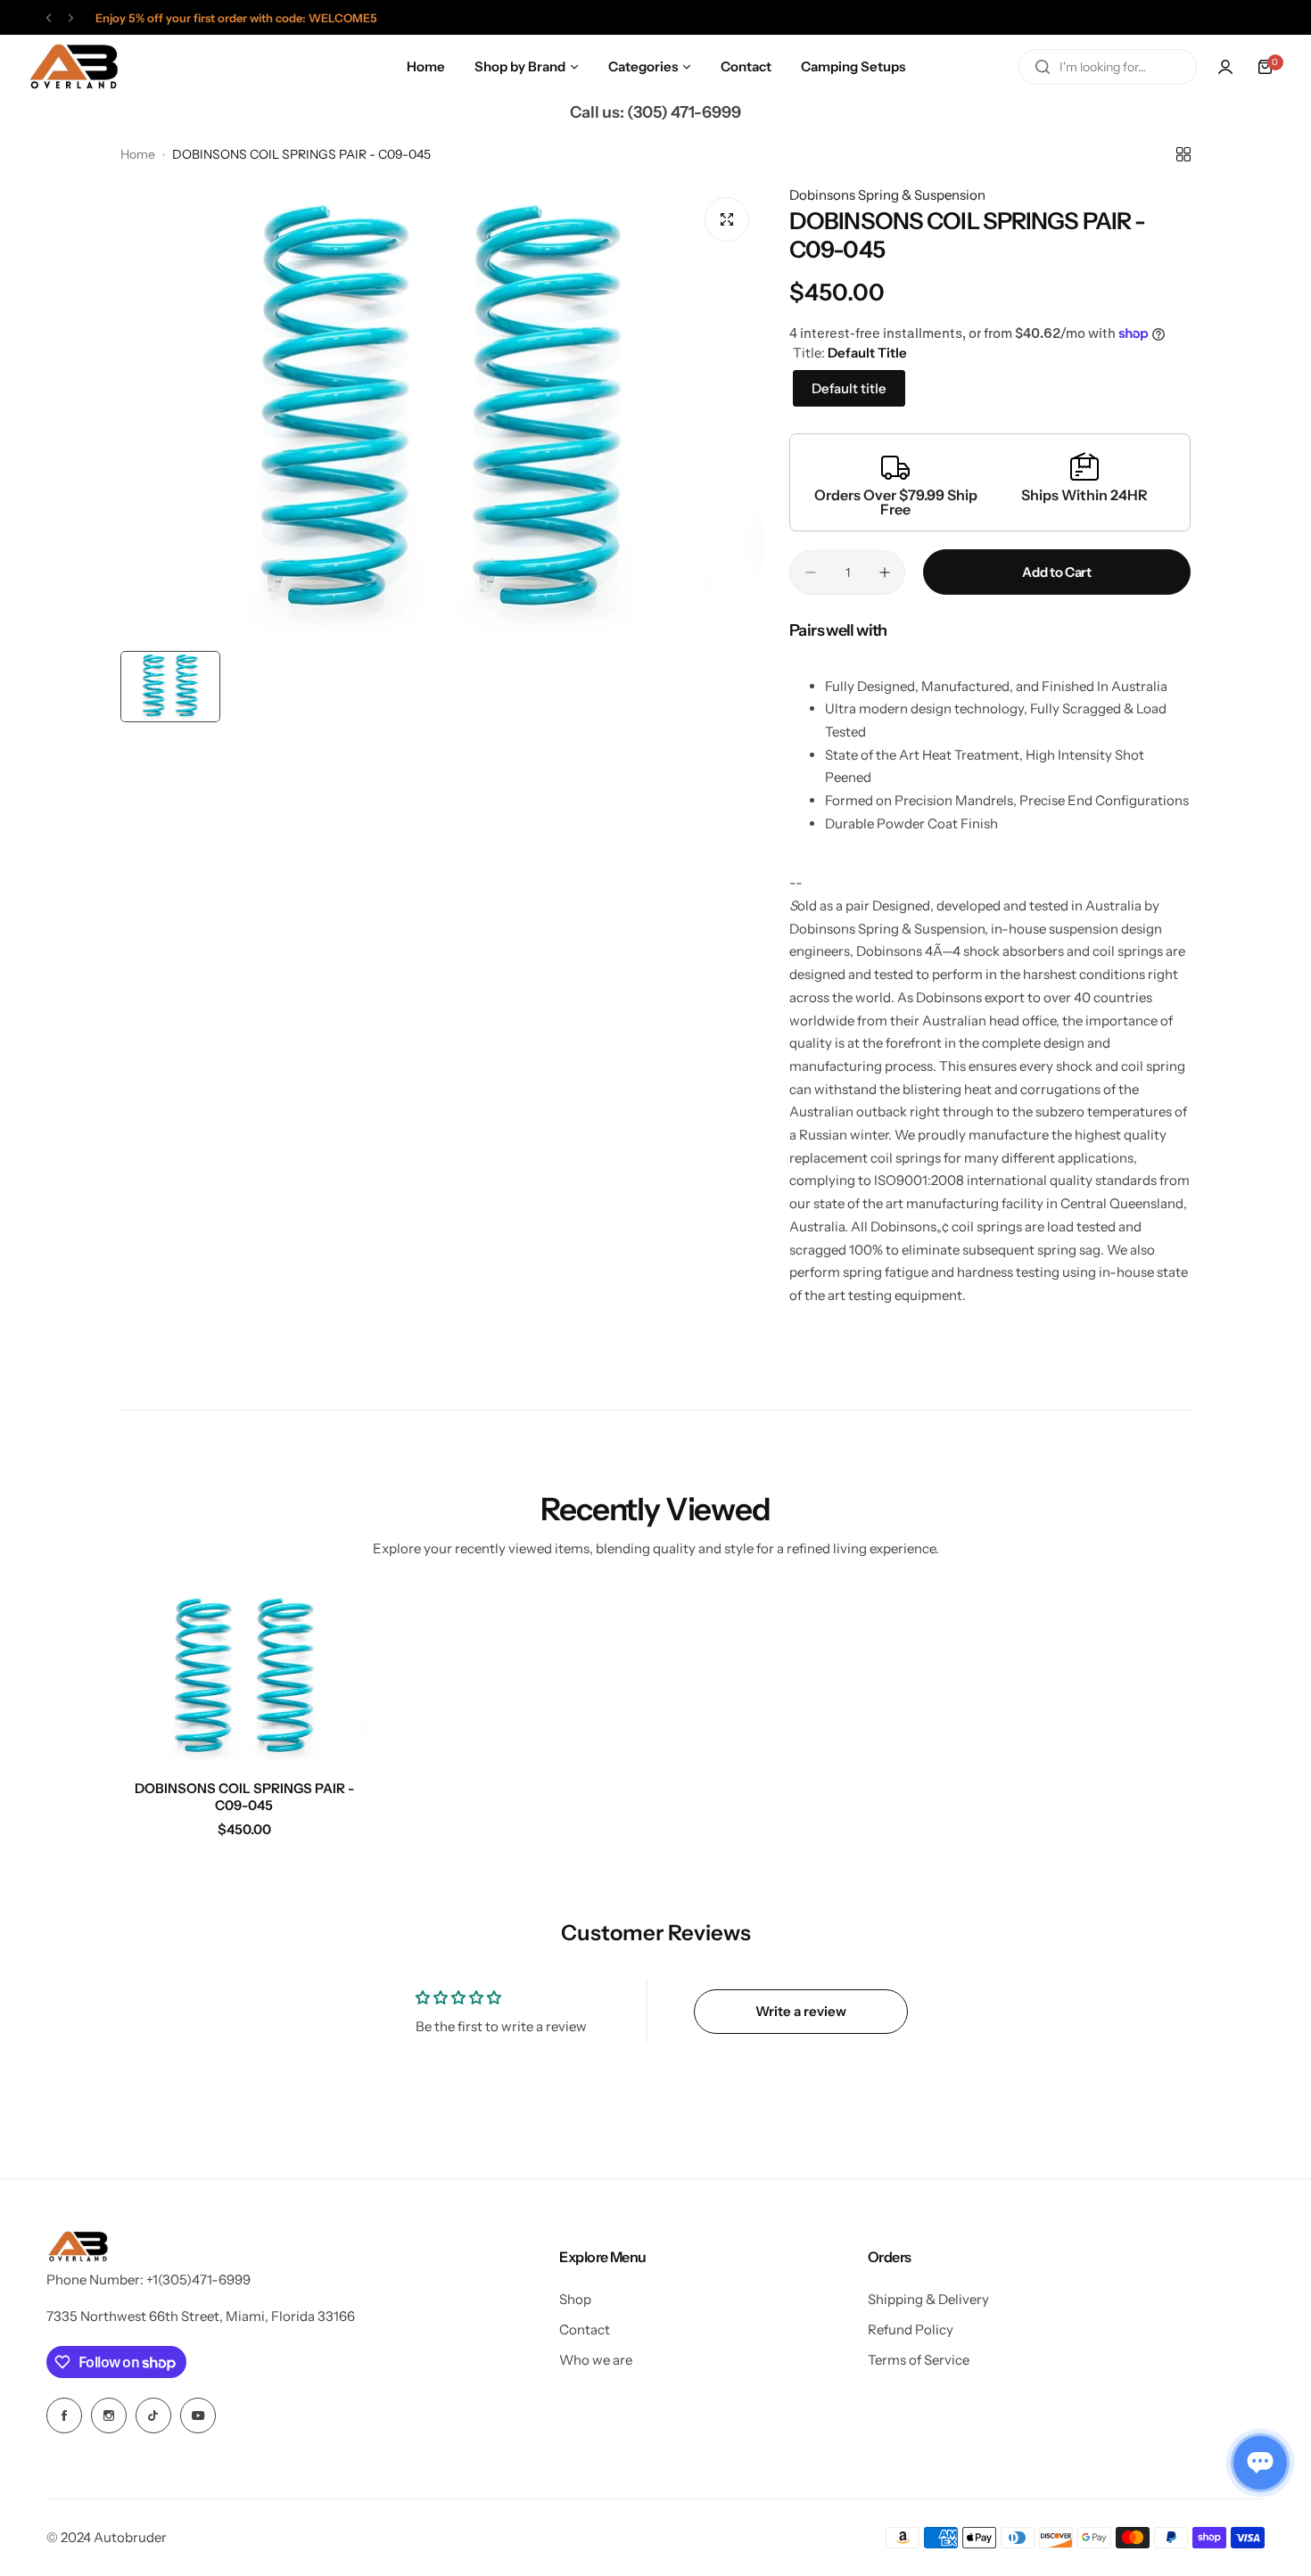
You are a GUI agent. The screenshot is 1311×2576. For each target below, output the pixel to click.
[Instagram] (109, 2416)
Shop (575, 2299)
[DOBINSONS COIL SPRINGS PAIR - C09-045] (244, 1678)
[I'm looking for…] (1043, 67)
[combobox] (1108, 67)
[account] (1225, 67)
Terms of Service (919, 2360)
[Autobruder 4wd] (73, 67)
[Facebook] (64, 2416)
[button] (49, 18)
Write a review (801, 2011)
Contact (585, 2329)
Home (138, 154)
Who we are (596, 2360)
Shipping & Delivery (928, 2299)
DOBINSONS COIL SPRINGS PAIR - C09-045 (244, 1797)
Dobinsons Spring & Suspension (887, 195)
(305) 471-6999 (684, 112)
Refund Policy (911, 2329)
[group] (441, 413)
